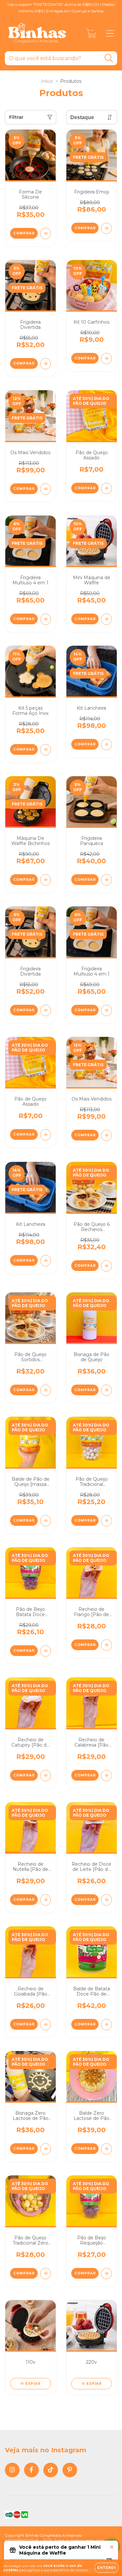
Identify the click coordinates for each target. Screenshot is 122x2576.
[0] (91, 35)
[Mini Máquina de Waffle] (107, 619)
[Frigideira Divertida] (46, 364)
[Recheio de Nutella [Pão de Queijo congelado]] (46, 1900)
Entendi (107, 2568)
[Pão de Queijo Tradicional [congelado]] (107, 1521)
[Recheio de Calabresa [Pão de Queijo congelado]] (107, 1776)
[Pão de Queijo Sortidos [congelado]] (46, 1390)
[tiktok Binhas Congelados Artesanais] (51, 2470)
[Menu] (110, 34)
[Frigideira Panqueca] (107, 880)
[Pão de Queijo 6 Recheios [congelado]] (107, 1266)
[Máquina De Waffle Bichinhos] (46, 880)
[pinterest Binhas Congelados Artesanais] (70, 2470)
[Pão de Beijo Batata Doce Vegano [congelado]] (46, 1651)
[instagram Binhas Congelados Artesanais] (12, 2470)
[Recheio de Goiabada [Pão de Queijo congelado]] (46, 2025)
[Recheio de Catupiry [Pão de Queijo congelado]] (46, 1776)
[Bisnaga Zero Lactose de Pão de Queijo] (46, 2149)
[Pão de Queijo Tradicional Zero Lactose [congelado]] (46, 2274)
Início (47, 81)
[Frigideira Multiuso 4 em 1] (46, 619)
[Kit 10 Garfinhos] (107, 359)
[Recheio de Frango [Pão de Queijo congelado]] (107, 1645)
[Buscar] (109, 58)
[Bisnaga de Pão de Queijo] (107, 1390)
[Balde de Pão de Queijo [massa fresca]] (46, 1521)
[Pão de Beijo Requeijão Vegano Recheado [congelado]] (107, 2274)
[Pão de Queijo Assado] (107, 488)
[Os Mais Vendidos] (46, 489)
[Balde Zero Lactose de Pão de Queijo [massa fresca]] (107, 2149)
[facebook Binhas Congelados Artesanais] (31, 2470)
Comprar (24, 363)
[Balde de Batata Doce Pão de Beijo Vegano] (107, 2025)
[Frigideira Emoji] (107, 228)
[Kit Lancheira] (107, 745)
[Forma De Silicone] (46, 234)
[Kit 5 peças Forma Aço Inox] (46, 750)
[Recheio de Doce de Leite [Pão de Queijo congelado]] (107, 1900)
